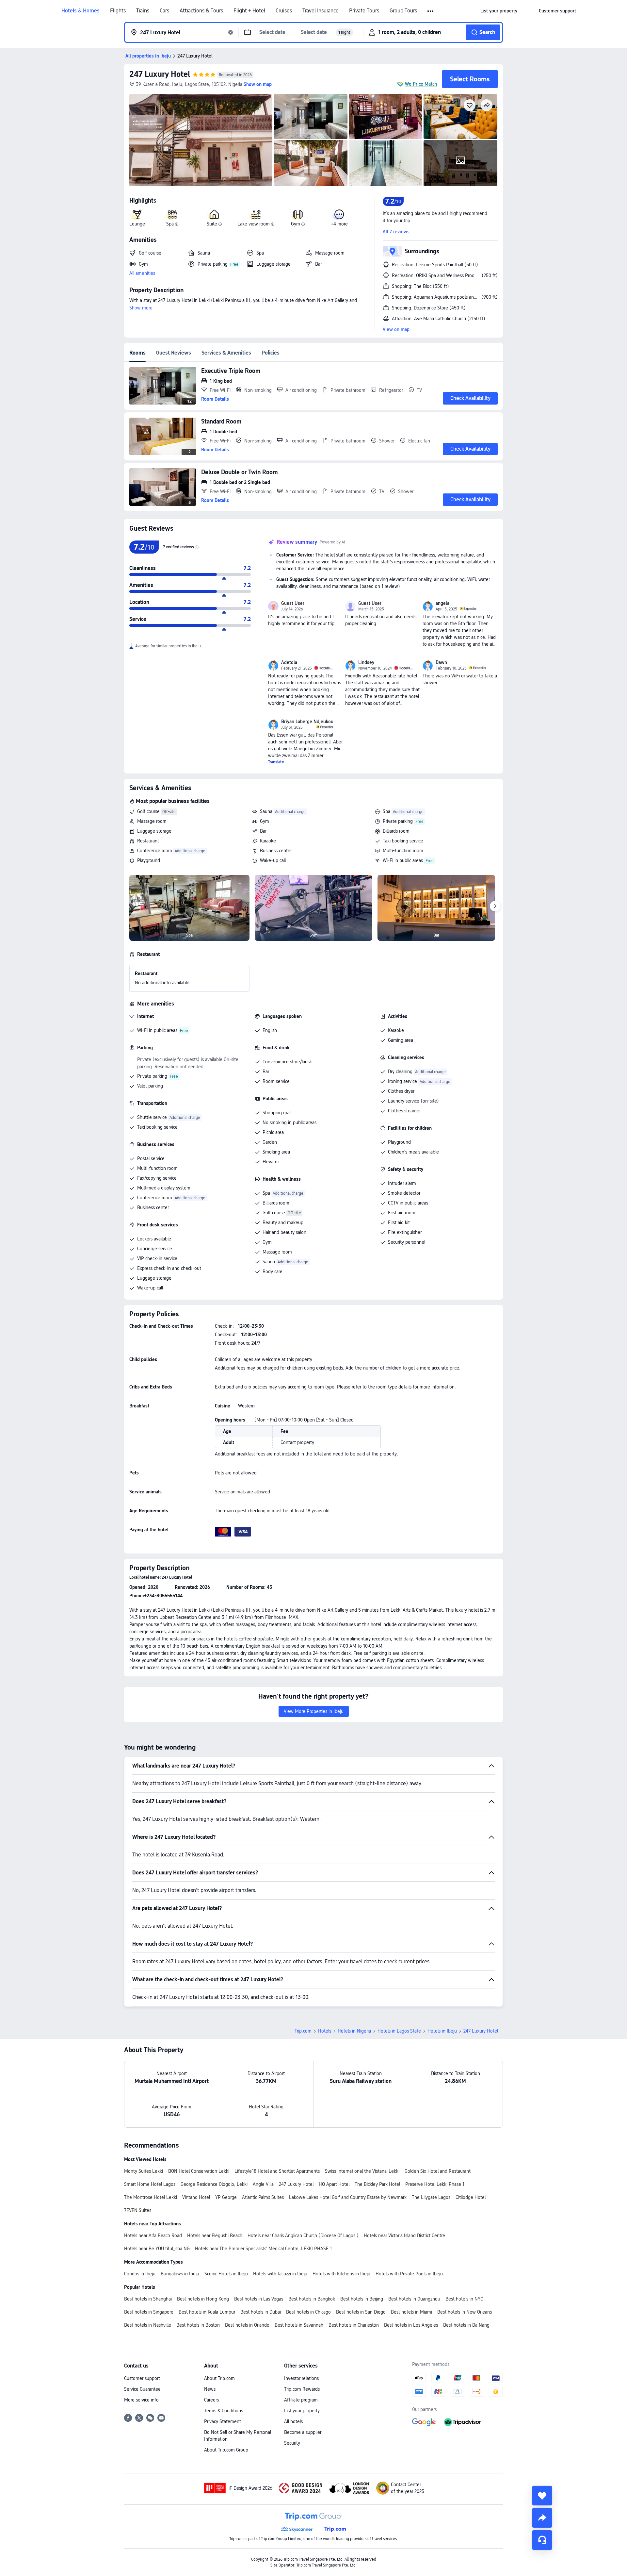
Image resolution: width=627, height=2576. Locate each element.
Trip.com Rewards (302, 2389)
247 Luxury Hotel (160, 74)
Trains (143, 11)
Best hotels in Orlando (247, 2325)
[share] (542, 2518)
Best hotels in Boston (198, 2325)
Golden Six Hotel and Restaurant (438, 2171)
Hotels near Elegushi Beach (215, 2235)
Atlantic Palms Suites (263, 2197)
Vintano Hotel (196, 2197)
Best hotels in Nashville (148, 2325)
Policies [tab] (271, 353)
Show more (141, 308)
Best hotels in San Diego (361, 2312)
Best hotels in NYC (464, 2299)
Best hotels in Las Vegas (259, 2299)
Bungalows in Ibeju (180, 2274)
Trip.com (303, 2031)
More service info (141, 2400)
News (210, 2389)
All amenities (142, 273)
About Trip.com (219, 2378)
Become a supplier (303, 2432)
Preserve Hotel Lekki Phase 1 (435, 2184)
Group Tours (403, 11)
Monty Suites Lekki (144, 2171)
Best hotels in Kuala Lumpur (207, 2312)
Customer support (142, 2378)
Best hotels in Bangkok (312, 2299)
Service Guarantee (142, 2389)
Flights (118, 11)
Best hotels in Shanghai (148, 2299)
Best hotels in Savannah (299, 2325)
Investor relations (301, 2378)
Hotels (325, 2031)
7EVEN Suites (138, 2210)
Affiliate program (301, 2400)
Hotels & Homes (80, 11)
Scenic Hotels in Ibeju (226, 2274)
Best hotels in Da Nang (466, 2325)
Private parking (398, 821)
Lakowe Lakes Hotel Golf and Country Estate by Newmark (348, 2197)
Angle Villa (263, 2184)
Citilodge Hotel (471, 2197)
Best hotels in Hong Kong (203, 2299)
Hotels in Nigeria (354, 2031)
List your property (302, 2411)
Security (292, 2443)
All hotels (293, 2421)
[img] (201, 140)
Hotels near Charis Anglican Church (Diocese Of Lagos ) (303, 2235)
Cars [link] (164, 11)
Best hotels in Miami (411, 2312)
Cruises (284, 11)
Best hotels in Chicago (308, 2312)
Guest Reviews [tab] (174, 353)
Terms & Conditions (224, 2411)
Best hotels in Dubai (261, 2312)
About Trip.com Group (226, 2450)
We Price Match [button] (421, 84)
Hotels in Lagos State (399, 2031)
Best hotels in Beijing (362, 2299)
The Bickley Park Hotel (377, 2184)
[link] (499, 11)
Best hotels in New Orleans (465, 2312)
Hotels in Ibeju (442, 2031)
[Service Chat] (542, 2540)
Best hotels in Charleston (354, 2325)
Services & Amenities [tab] (226, 353)
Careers (211, 2400)
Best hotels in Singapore (149, 2312)
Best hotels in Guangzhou (414, 2299)
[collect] (542, 2496)
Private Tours (364, 11)
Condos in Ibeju (140, 2274)
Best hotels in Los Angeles (411, 2325)
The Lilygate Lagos (431, 2197)
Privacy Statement (223, 2421)
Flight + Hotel (249, 11)
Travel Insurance (321, 11)
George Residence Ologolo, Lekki (214, 2184)
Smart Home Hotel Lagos (150, 2184)
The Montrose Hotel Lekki (151, 2197)
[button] (431, 11)
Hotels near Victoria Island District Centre (404, 2235)
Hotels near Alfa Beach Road (153, 2235)
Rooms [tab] (137, 353)
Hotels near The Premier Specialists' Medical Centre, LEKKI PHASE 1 (263, 2249)
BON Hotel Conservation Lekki (199, 2171)
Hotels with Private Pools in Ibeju (409, 2274)
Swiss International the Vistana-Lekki (362, 2171)
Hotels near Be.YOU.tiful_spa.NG (157, 2249)
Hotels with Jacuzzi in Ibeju (280, 2274)
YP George (226, 2197)
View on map (396, 329)
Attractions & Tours (201, 11)
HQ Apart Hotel (334, 2184)
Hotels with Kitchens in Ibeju (341, 2274)
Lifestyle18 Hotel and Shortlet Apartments (277, 2171)
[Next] (495, 906)
